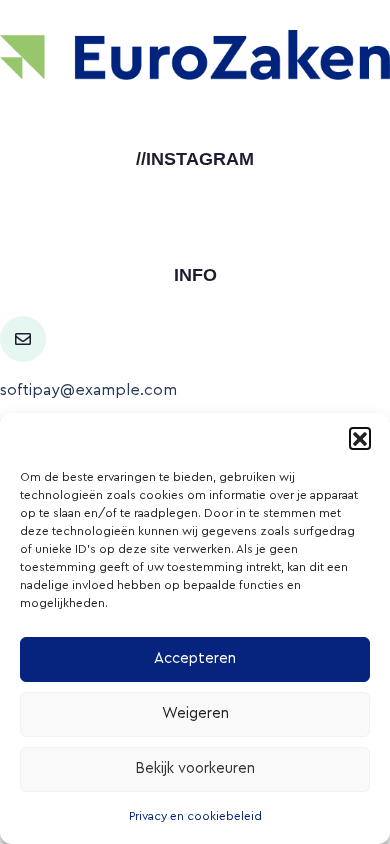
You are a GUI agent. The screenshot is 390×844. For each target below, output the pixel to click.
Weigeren (195, 713)
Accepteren (195, 658)
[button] (360, 438)
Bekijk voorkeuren (195, 768)
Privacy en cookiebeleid (195, 816)
